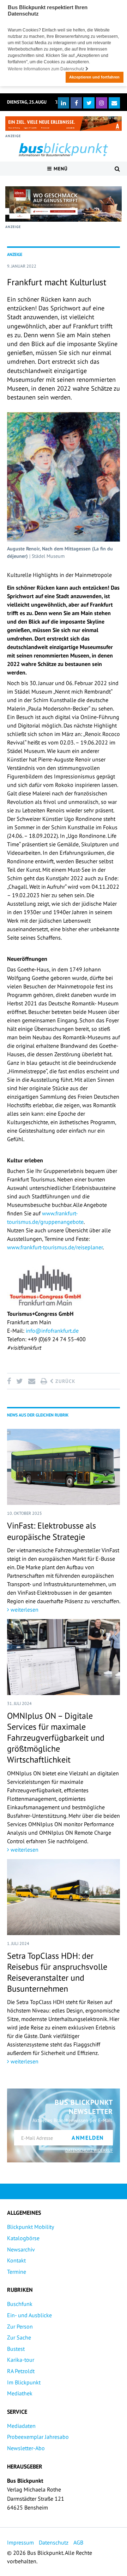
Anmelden (88, 2138)
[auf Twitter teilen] (19, 1381)
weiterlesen (24, 1610)
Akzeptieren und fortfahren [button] (94, 77)
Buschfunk (20, 2304)
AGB (78, 2542)
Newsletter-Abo (26, 2448)
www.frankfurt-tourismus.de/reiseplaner (55, 1247)
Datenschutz (54, 2542)
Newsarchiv (21, 2249)
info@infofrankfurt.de (52, 1331)
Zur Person (20, 2326)
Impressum (20, 2542)
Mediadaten (21, 2426)
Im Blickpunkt (24, 2382)
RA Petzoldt (21, 2371)
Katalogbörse (23, 2238)
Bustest (16, 2349)
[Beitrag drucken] (44, 1381)
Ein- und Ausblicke (29, 2315)
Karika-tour (21, 2360)
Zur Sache (19, 2337)
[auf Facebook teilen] (10, 1381)
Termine (17, 2272)
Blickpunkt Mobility (31, 2227)
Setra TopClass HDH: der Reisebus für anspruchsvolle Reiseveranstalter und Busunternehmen (57, 1972)
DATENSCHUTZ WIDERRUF (89, 2150)
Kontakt (16, 2260)
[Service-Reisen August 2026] (64, 204)
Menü (60, 169)
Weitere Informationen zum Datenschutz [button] (47, 69)
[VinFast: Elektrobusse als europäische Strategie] (64, 1467)
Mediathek (20, 2393)
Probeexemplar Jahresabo (38, 2437)
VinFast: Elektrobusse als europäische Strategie (52, 1531)
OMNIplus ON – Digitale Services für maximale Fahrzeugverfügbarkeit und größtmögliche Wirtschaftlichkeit (56, 1738)
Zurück (65, 1381)
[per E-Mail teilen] (32, 1381)
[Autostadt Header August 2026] (64, 124)
